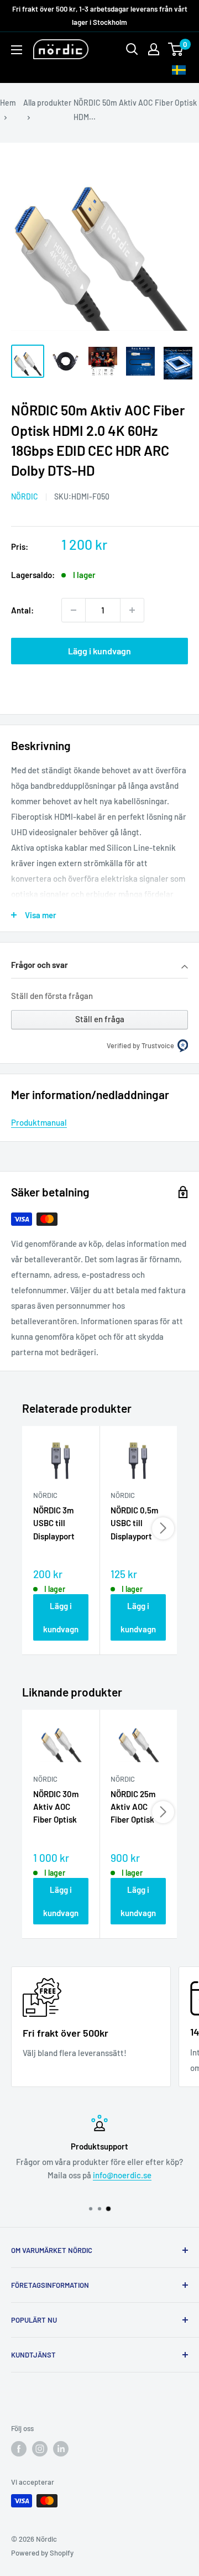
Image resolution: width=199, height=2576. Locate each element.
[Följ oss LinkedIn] (61, 2449)
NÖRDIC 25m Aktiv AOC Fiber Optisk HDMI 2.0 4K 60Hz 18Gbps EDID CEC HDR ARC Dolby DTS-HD (136, 1808)
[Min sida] (154, 49)
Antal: (22, 610)
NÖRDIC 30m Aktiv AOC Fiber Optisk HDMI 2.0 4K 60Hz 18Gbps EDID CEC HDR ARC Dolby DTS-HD (59, 1808)
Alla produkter (47, 103)
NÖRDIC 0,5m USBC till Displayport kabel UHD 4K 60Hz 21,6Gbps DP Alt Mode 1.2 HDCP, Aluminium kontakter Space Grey (138, 1524)
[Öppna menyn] (17, 50)
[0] (176, 49)
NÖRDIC (25, 496)
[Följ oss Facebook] (19, 2449)
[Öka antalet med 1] (132, 610)
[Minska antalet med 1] (74, 610)
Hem (8, 103)
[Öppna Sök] (132, 49)
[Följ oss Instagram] (40, 2449)
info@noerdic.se (122, 2175)
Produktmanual (39, 1122)
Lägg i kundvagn (99, 651)
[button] (99, 966)
